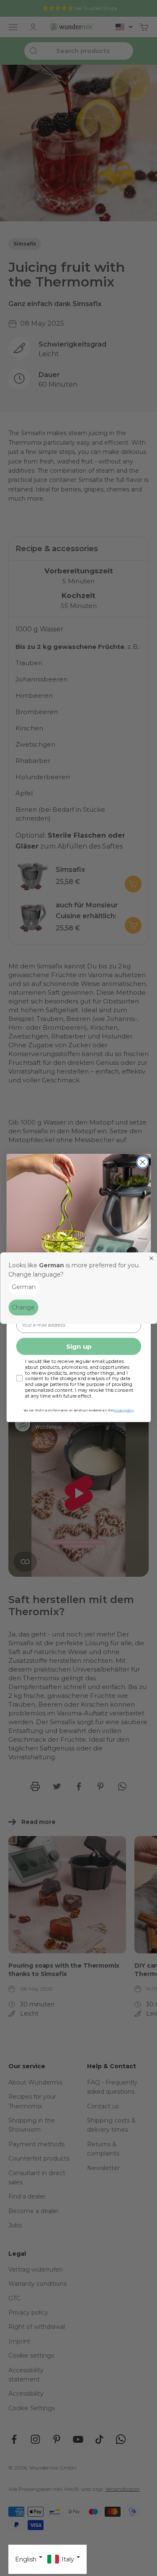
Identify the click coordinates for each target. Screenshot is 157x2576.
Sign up (78, 1346)
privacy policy (123, 1410)
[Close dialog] (143, 1162)
